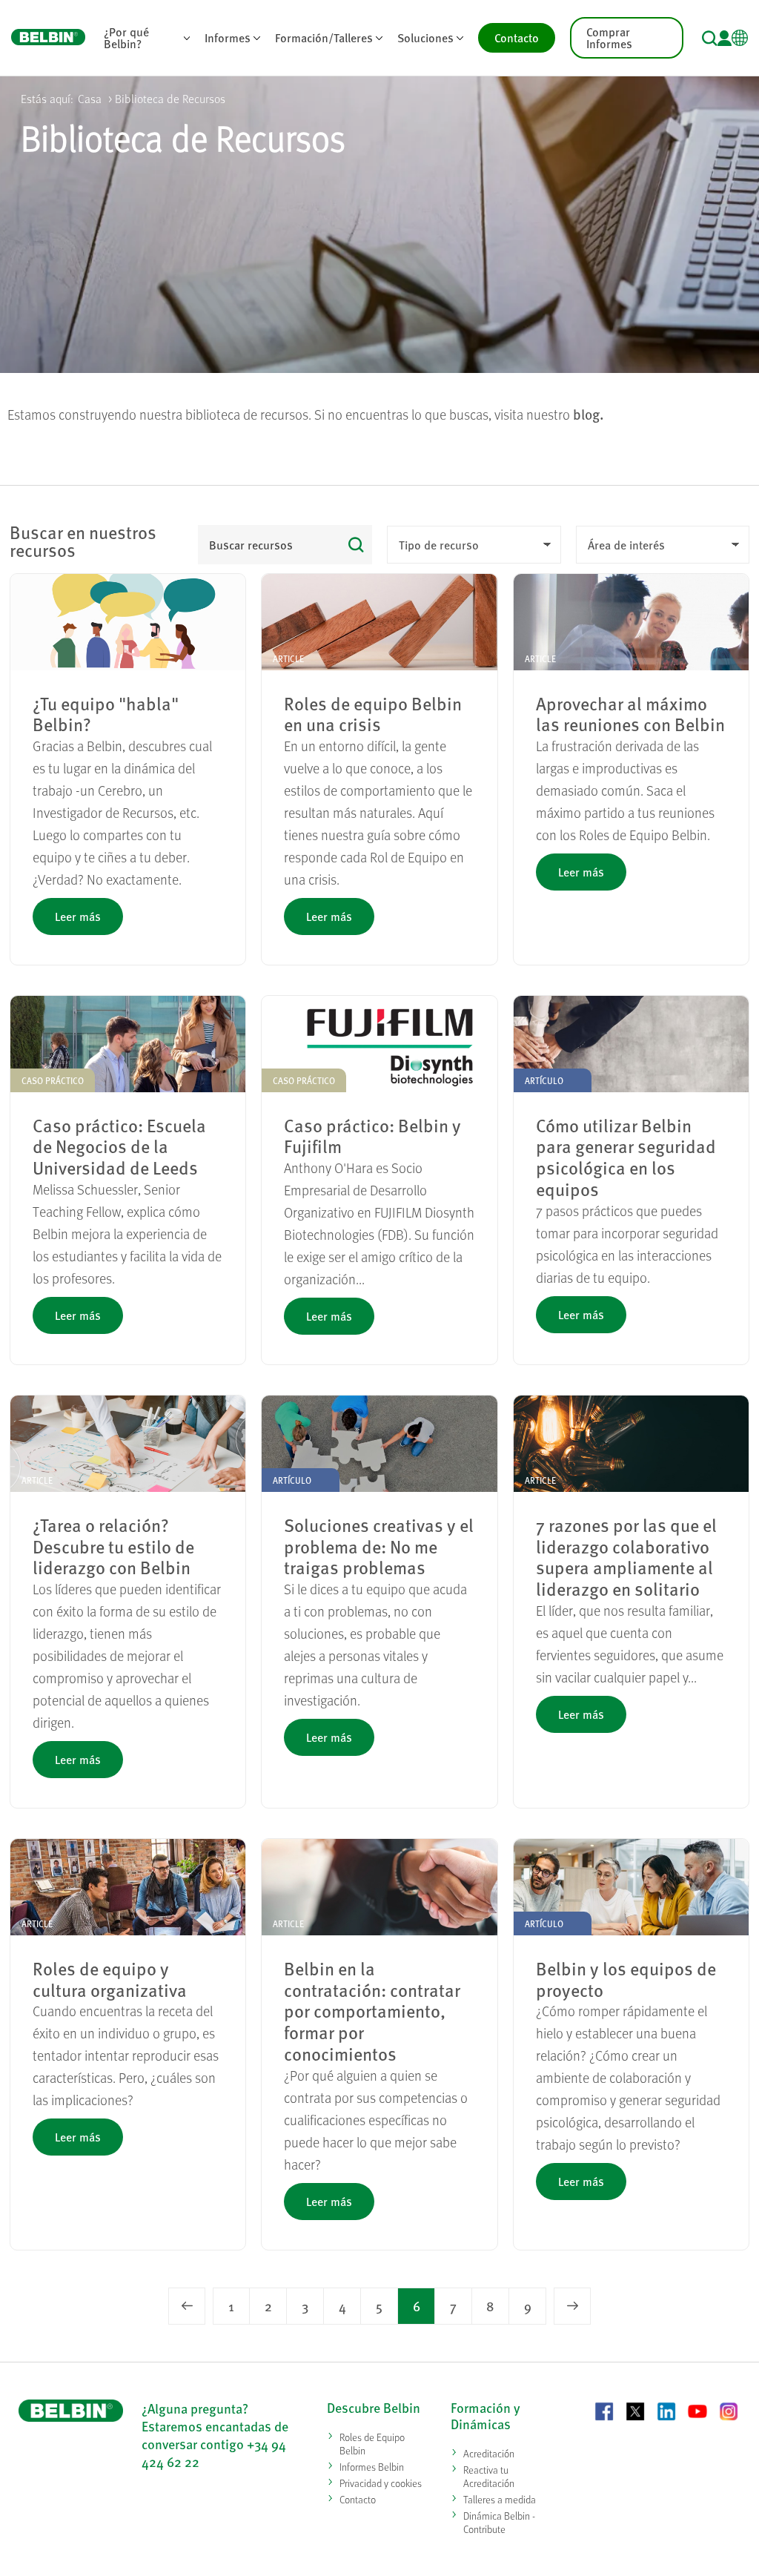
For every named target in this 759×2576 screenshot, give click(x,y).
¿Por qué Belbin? (126, 37)
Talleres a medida (500, 2499)
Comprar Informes (609, 37)
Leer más (78, 916)
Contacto (517, 37)
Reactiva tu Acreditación (489, 2476)
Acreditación (489, 2453)
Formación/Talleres (324, 37)
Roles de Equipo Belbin (372, 2444)
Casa (90, 98)
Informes (228, 37)
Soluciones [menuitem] (434, 40)
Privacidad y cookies (381, 2483)
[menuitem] (147, 38)
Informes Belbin (372, 2467)
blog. (589, 414)
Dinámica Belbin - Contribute (499, 2522)
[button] (710, 38)
